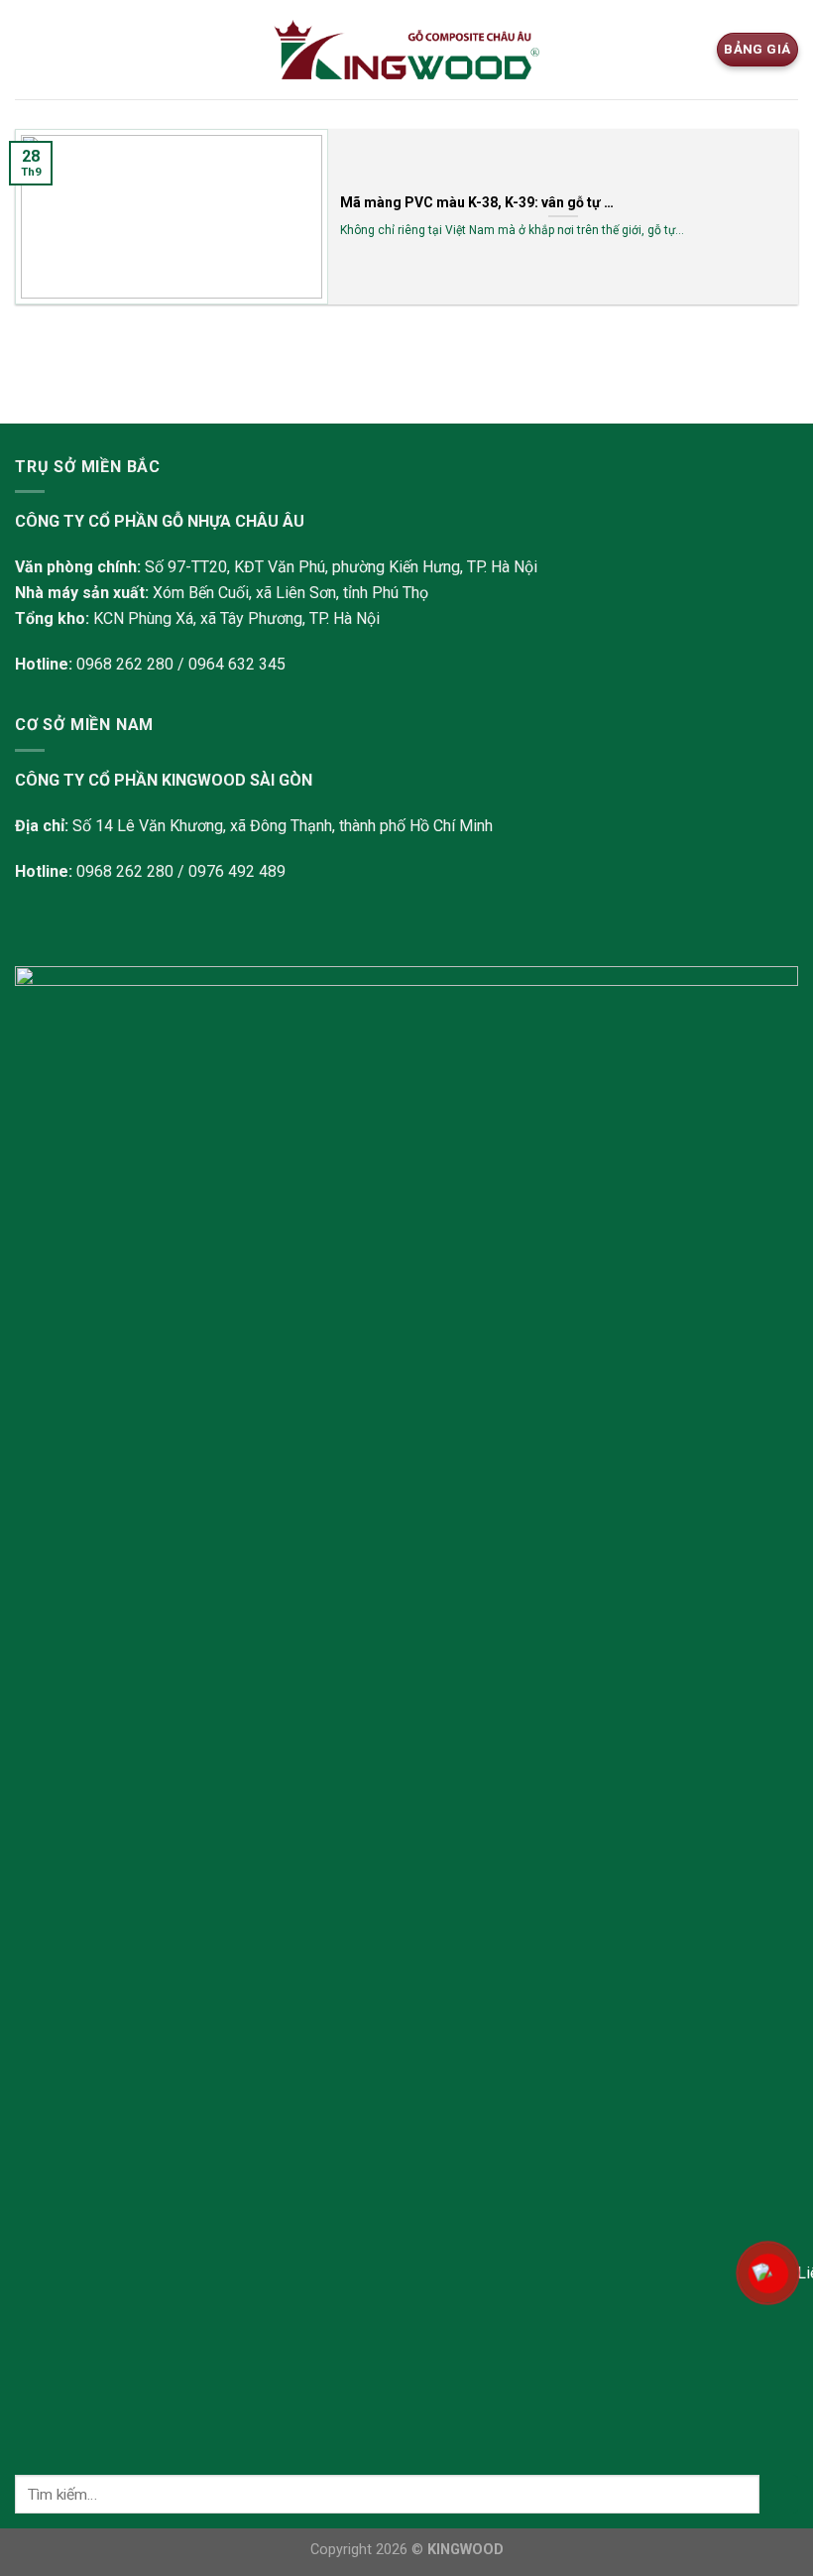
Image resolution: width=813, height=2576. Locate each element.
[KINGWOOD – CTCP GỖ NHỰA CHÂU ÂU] (407, 50)
